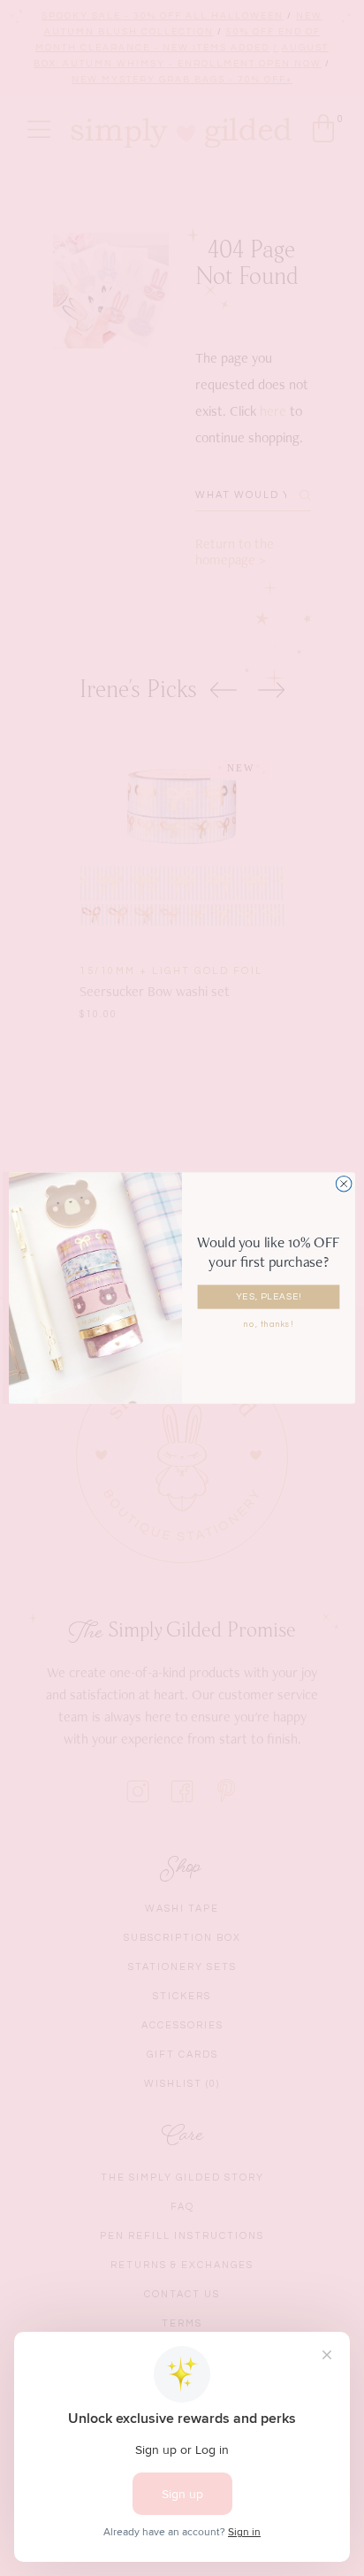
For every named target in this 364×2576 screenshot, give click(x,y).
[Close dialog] (344, 1184)
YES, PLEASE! (269, 1297)
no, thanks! (269, 1324)
